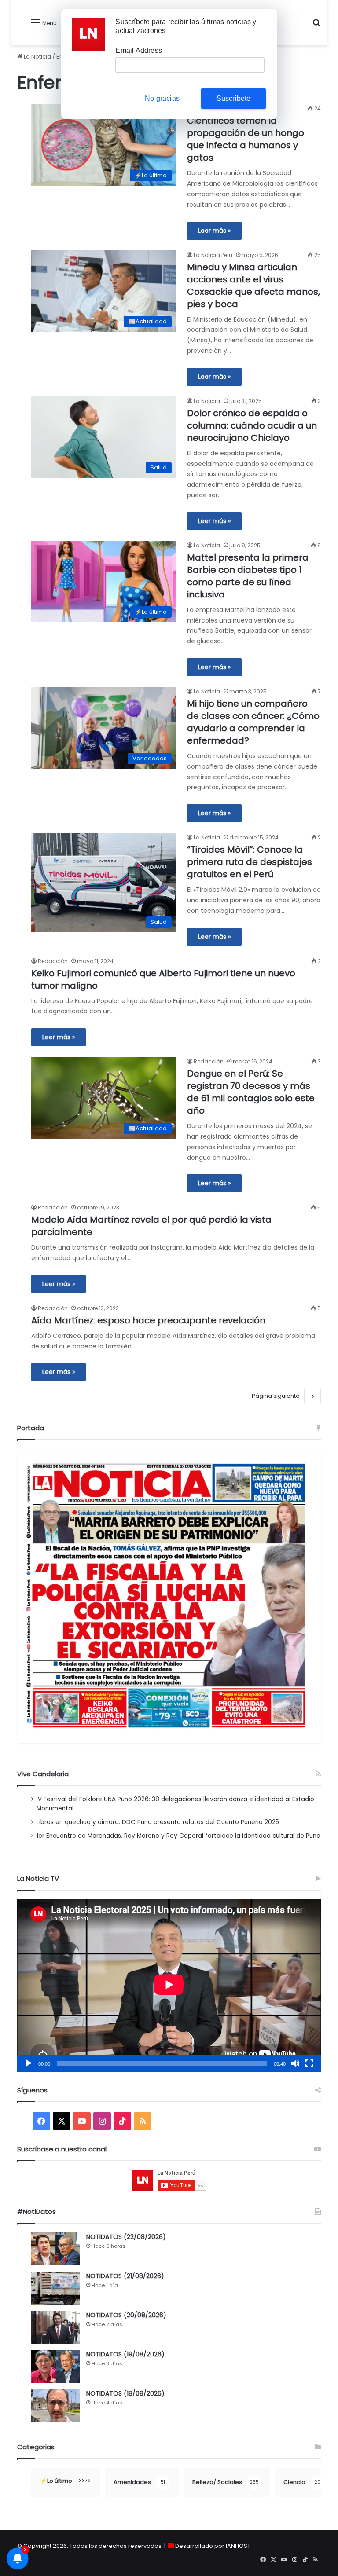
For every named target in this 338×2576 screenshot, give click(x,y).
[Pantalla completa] (309, 2063)
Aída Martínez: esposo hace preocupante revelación (148, 1320)
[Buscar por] (316, 26)
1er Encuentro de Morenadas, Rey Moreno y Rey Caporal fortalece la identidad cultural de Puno (178, 1836)
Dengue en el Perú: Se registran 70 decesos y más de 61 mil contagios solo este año (251, 1092)
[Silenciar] (295, 2063)
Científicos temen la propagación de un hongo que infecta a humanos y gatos (246, 139)
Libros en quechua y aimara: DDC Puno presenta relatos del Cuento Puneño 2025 (158, 1822)
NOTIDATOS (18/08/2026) (125, 2393)
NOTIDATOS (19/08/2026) (125, 2354)
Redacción (53, 961)
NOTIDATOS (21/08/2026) (125, 2276)
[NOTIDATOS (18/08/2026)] (55, 2406)
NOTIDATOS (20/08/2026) (126, 2315)
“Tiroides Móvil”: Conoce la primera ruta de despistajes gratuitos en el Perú (250, 862)
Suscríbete (234, 98)
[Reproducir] (29, 2063)
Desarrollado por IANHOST (213, 2546)
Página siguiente (276, 1396)
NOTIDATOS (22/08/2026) (126, 2237)
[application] (169, 1986)
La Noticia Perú (213, 255)
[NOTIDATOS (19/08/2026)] (55, 2366)
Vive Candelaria (43, 1774)
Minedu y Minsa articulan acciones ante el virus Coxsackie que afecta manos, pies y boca (253, 286)
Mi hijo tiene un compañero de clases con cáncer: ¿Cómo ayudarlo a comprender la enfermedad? (253, 722)
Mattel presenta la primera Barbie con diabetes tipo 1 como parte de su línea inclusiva (248, 576)
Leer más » (214, 231)
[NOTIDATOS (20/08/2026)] (55, 2327)
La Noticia (37, 57)
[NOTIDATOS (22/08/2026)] (55, 2249)
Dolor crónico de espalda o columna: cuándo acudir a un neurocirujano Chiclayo (252, 425)
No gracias (162, 98)
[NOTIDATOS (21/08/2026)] (55, 2288)
